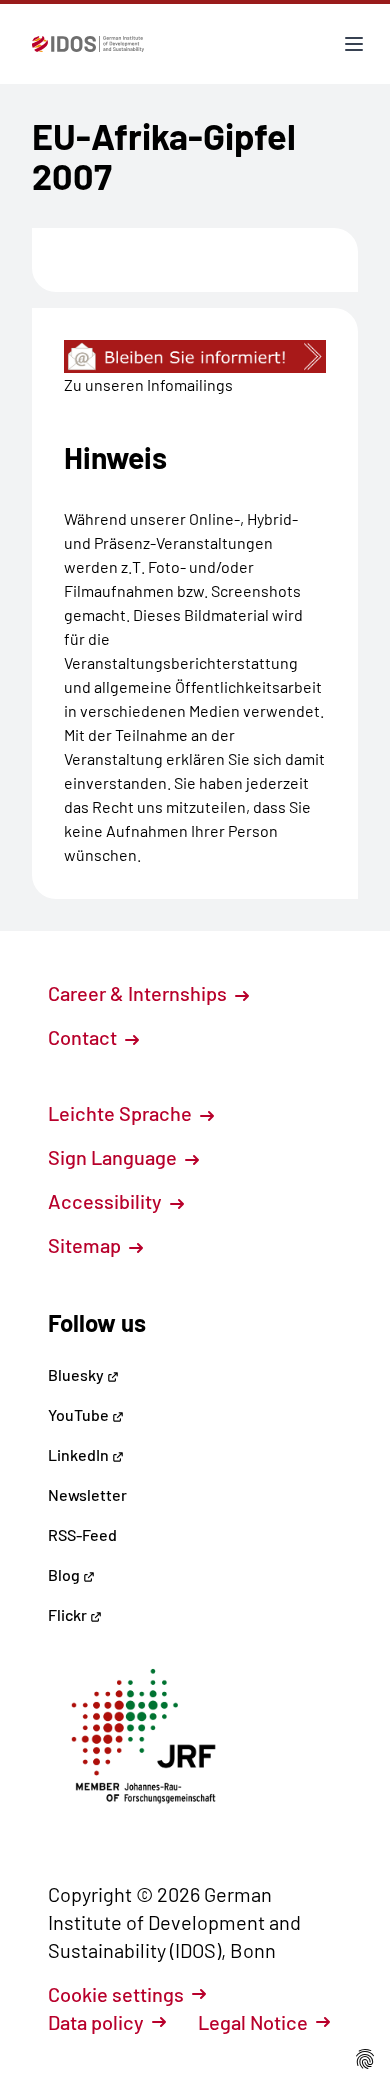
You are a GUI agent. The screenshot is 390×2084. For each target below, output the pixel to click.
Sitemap (86, 1245)
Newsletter (87, 1494)
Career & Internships (139, 993)
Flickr (69, 1614)
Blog (65, 1574)
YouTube (80, 1414)
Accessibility (107, 1201)
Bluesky (77, 1374)
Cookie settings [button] (116, 1994)
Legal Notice (253, 2022)
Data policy (96, 2022)
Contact (84, 1037)
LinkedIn (80, 1454)
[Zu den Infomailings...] (195, 356)
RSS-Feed (82, 1534)
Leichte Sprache (122, 1113)
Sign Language (114, 1157)
